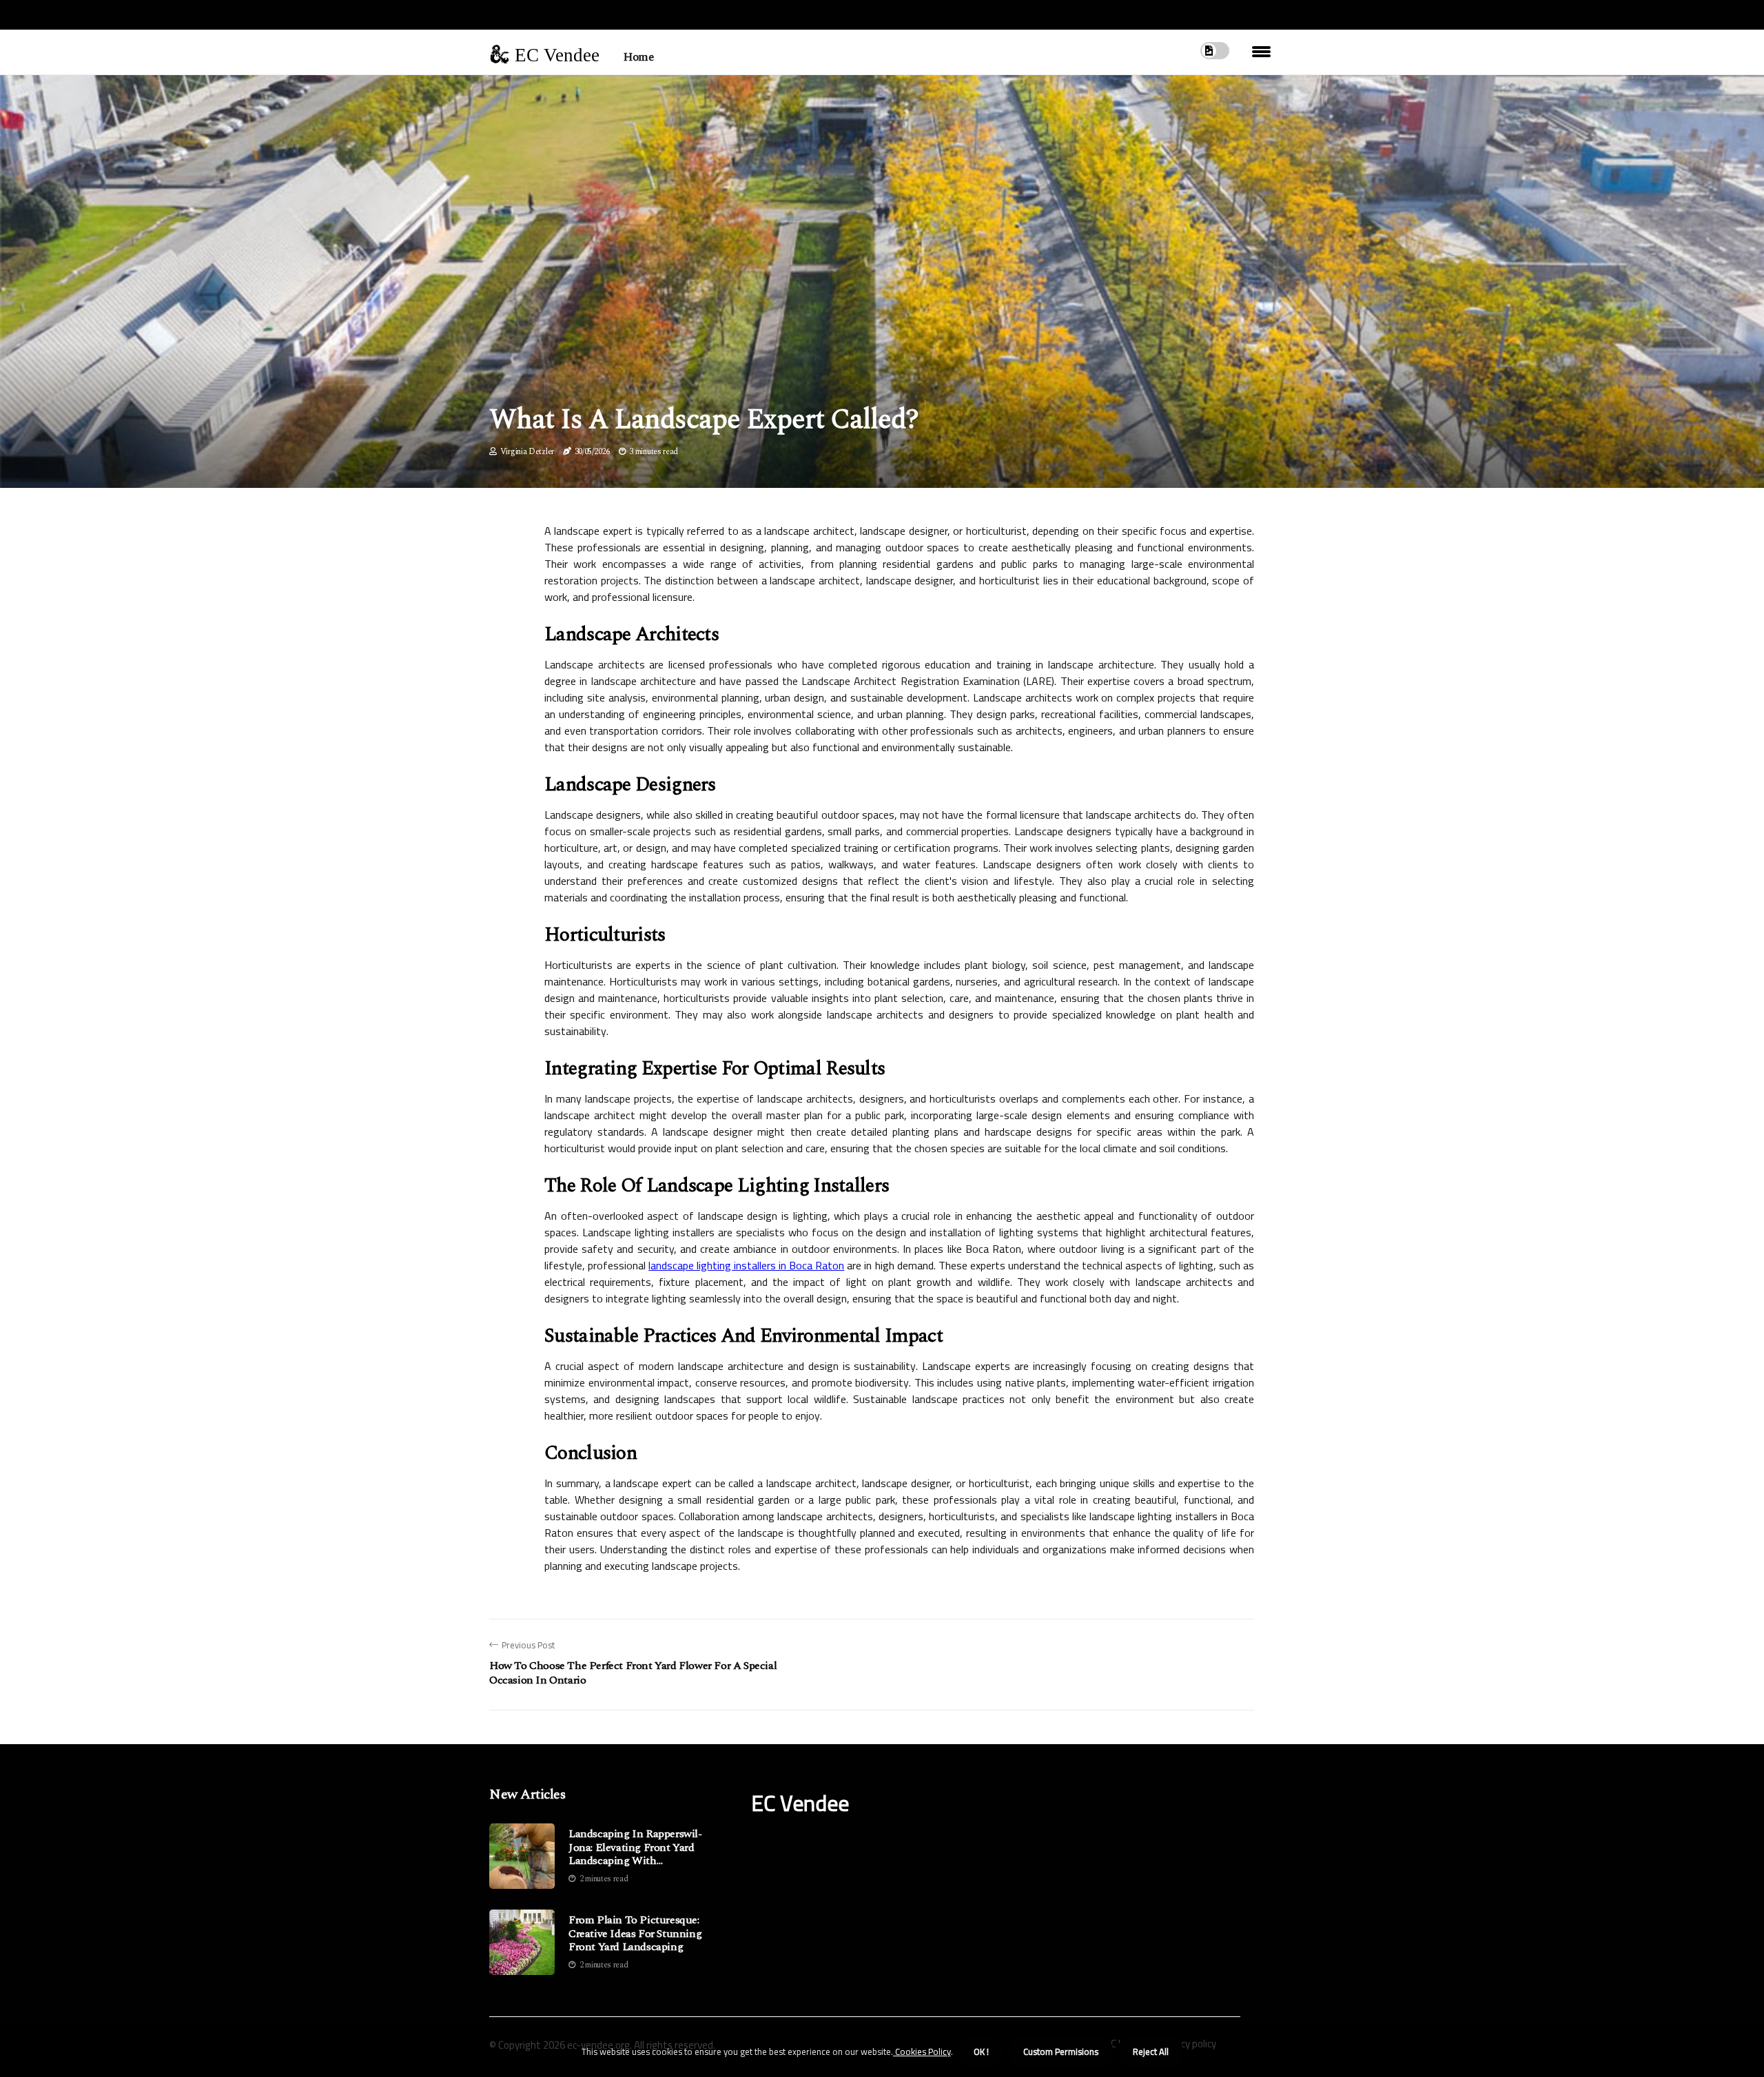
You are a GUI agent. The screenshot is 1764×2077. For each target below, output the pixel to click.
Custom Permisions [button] (1061, 2052)
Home (638, 57)
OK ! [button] (981, 2052)
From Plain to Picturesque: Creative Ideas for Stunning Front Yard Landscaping (635, 1934)
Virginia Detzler (527, 452)
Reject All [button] (1151, 2052)
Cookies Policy (922, 2052)
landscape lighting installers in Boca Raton (746, 1265)
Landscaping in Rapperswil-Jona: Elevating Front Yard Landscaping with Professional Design (635, 1848)
